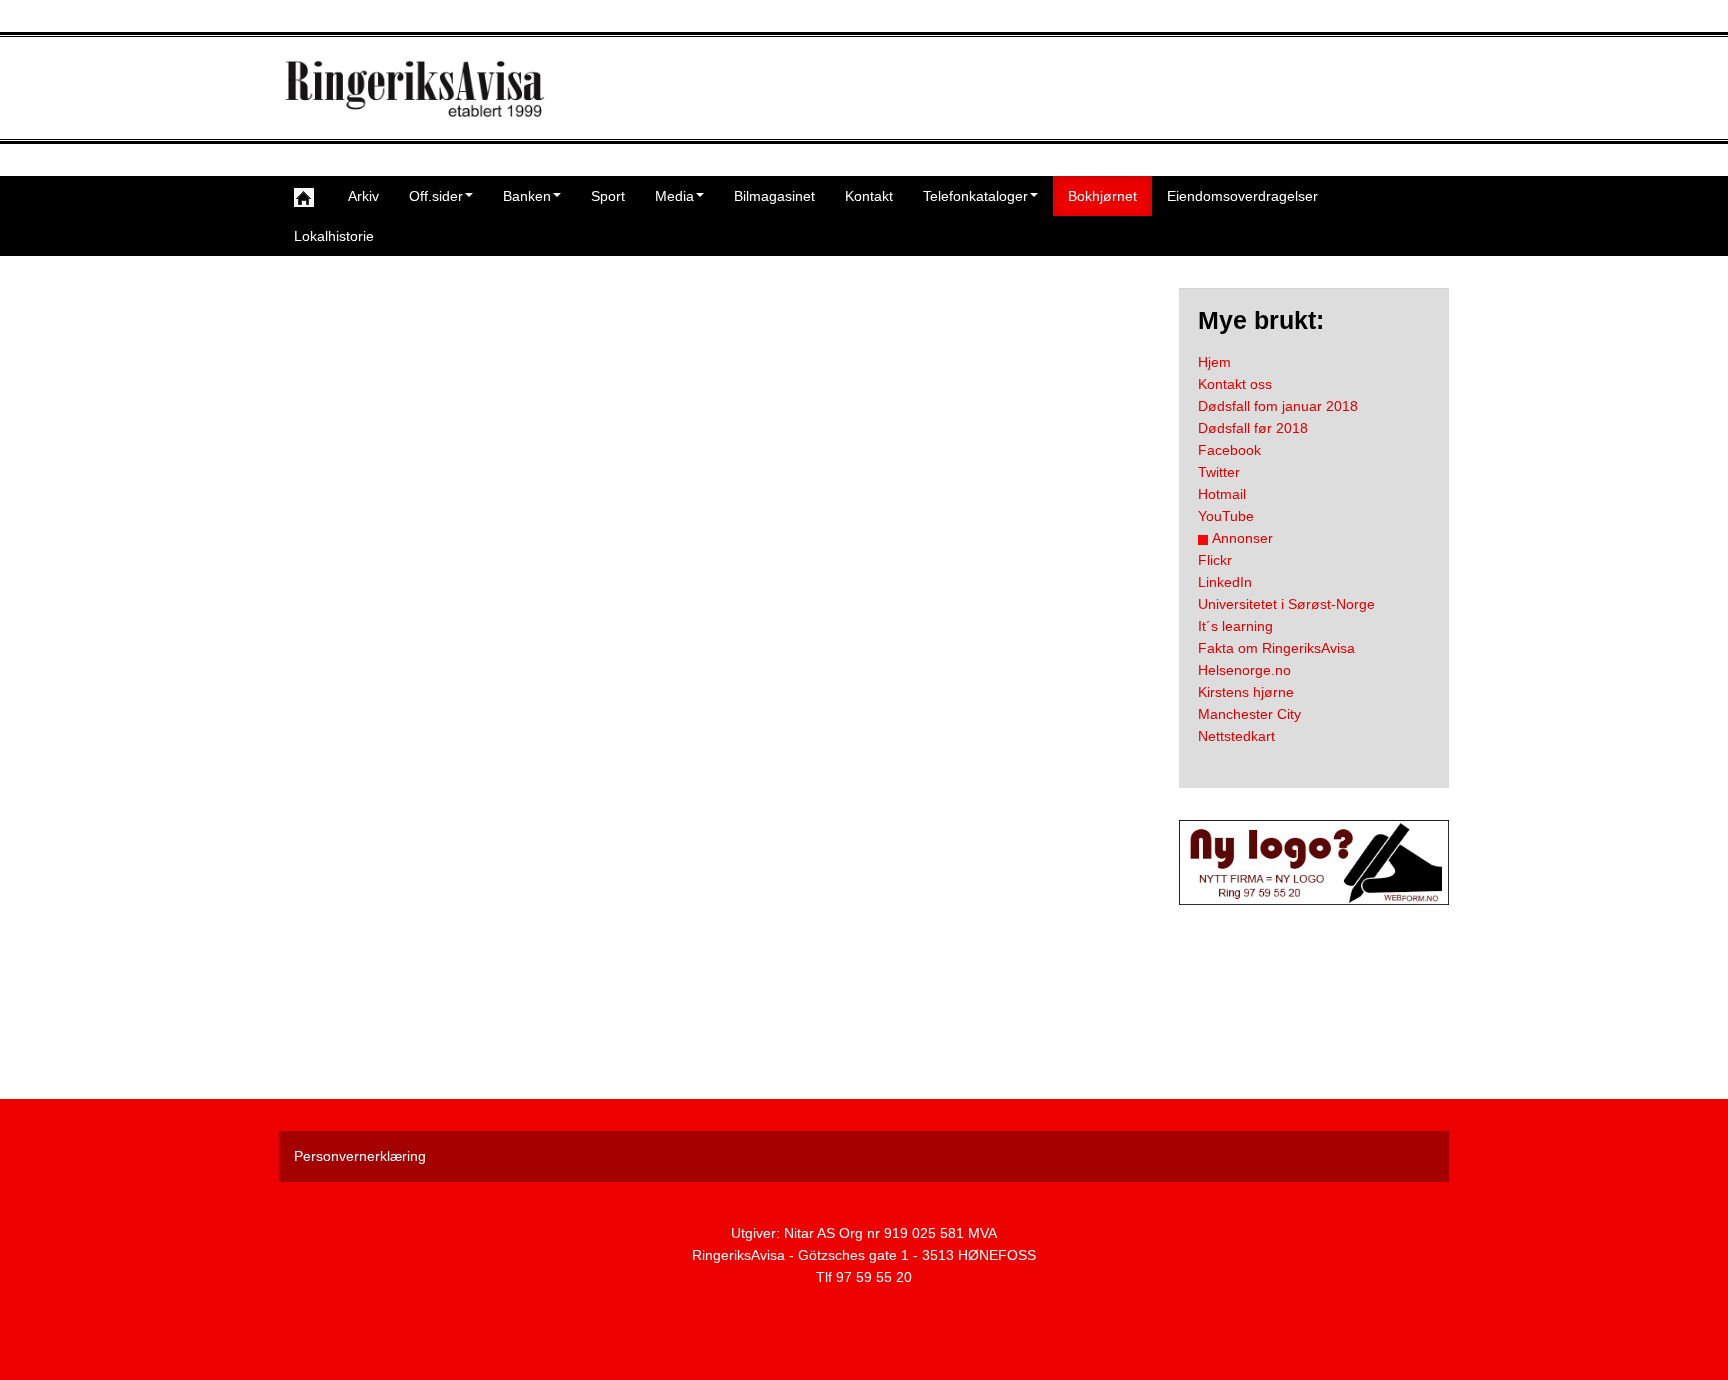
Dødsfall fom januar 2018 (1278, 406)
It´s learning (1235, 626)
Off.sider (436, 196)
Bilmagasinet (774, 196)
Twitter (1219, 472)
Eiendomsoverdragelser (1242, 196)
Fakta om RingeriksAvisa (1276, 648)
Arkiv (363, 196)
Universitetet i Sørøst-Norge (1286, 604)
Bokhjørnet (1102, 196)
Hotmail (1222, 494)
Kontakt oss (1235, 384)
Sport (608, 196)
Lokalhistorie (334, 236)
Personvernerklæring (360, 1156)
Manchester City (1249, 714)
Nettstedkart (1236, 736)
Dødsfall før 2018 (1253, 428)
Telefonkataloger (975, 196)
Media (674, 196)
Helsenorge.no (1244, 670)
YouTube (1226, 516)
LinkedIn (1225, 582)
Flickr (1215, 560)
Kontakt (869, 196)
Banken (527, 196)
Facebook (1229, 450)
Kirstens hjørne (1246, 692)
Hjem (1214, 362)
